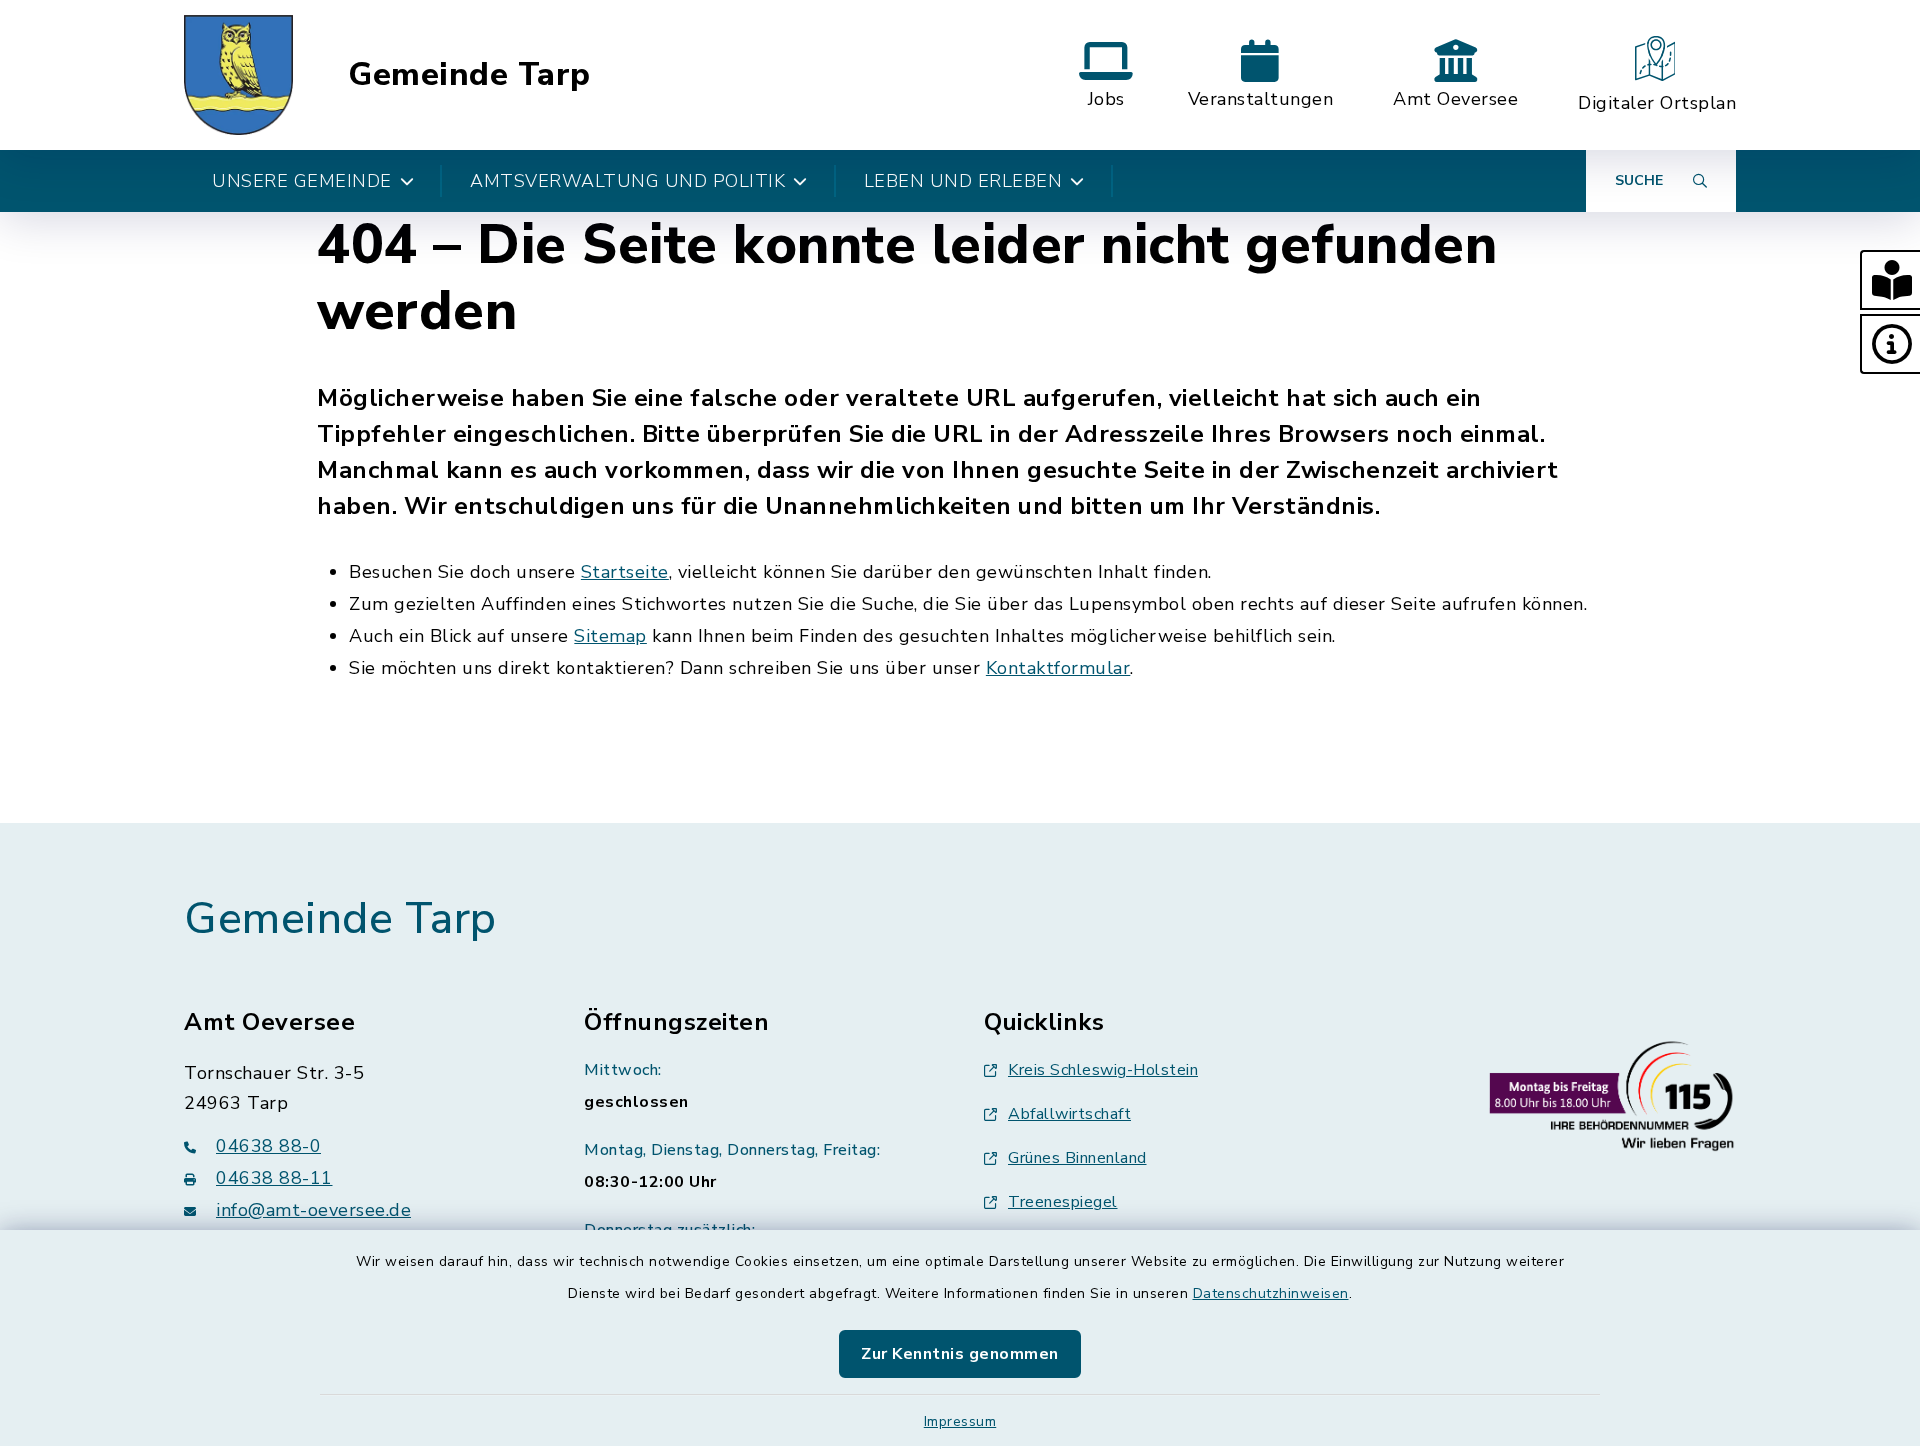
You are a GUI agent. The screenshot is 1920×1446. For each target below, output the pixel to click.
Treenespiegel (1063, 1202)
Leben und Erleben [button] (963, 181)
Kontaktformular (1058, 668)
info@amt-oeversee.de (313, 1210)
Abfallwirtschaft (1069, 1114)
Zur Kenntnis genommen (960, 1354)
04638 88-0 (268, 1146)
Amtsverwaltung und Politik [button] (627, 181)
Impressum (960, 1421)
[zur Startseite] (238, 75)
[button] (1890, 280)
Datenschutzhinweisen (1271, 1293)
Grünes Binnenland (1077, 1158)
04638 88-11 (274, 1178)
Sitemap (610, 636)
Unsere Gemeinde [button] (302, 181)
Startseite (625, 572)
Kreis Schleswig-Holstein (1103, 1070)
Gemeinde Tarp (469, 75)
